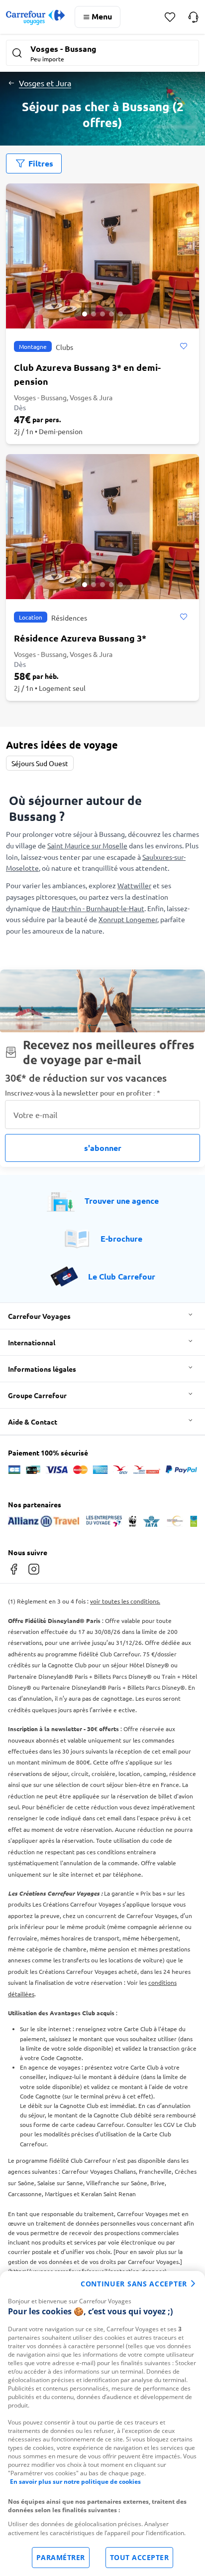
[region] (102, 2423)
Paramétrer (61, 2557)
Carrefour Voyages (39, 1316)
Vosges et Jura (45, 83)
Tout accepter (140, 2557)
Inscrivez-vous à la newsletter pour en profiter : (83, 1093)
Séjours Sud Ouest (40, 763)
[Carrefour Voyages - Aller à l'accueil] (35, 17)
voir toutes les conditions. (125, 1601)
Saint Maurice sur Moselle (87, 845)
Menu (102, 16)
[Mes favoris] (170, 17)
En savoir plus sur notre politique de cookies (75, 2482)
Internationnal (32, 1342)
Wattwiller (134, 885)
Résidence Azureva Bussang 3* (80, 638)
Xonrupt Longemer (128, 919)
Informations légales (42, 1369)
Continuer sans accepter (134, 2284)
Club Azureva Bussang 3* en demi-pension (87, 374)
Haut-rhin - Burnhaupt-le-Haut (98, 908)
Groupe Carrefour (37, 1395)
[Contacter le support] (193, 17)
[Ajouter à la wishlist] (183, 346)
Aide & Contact (33, 1422)
